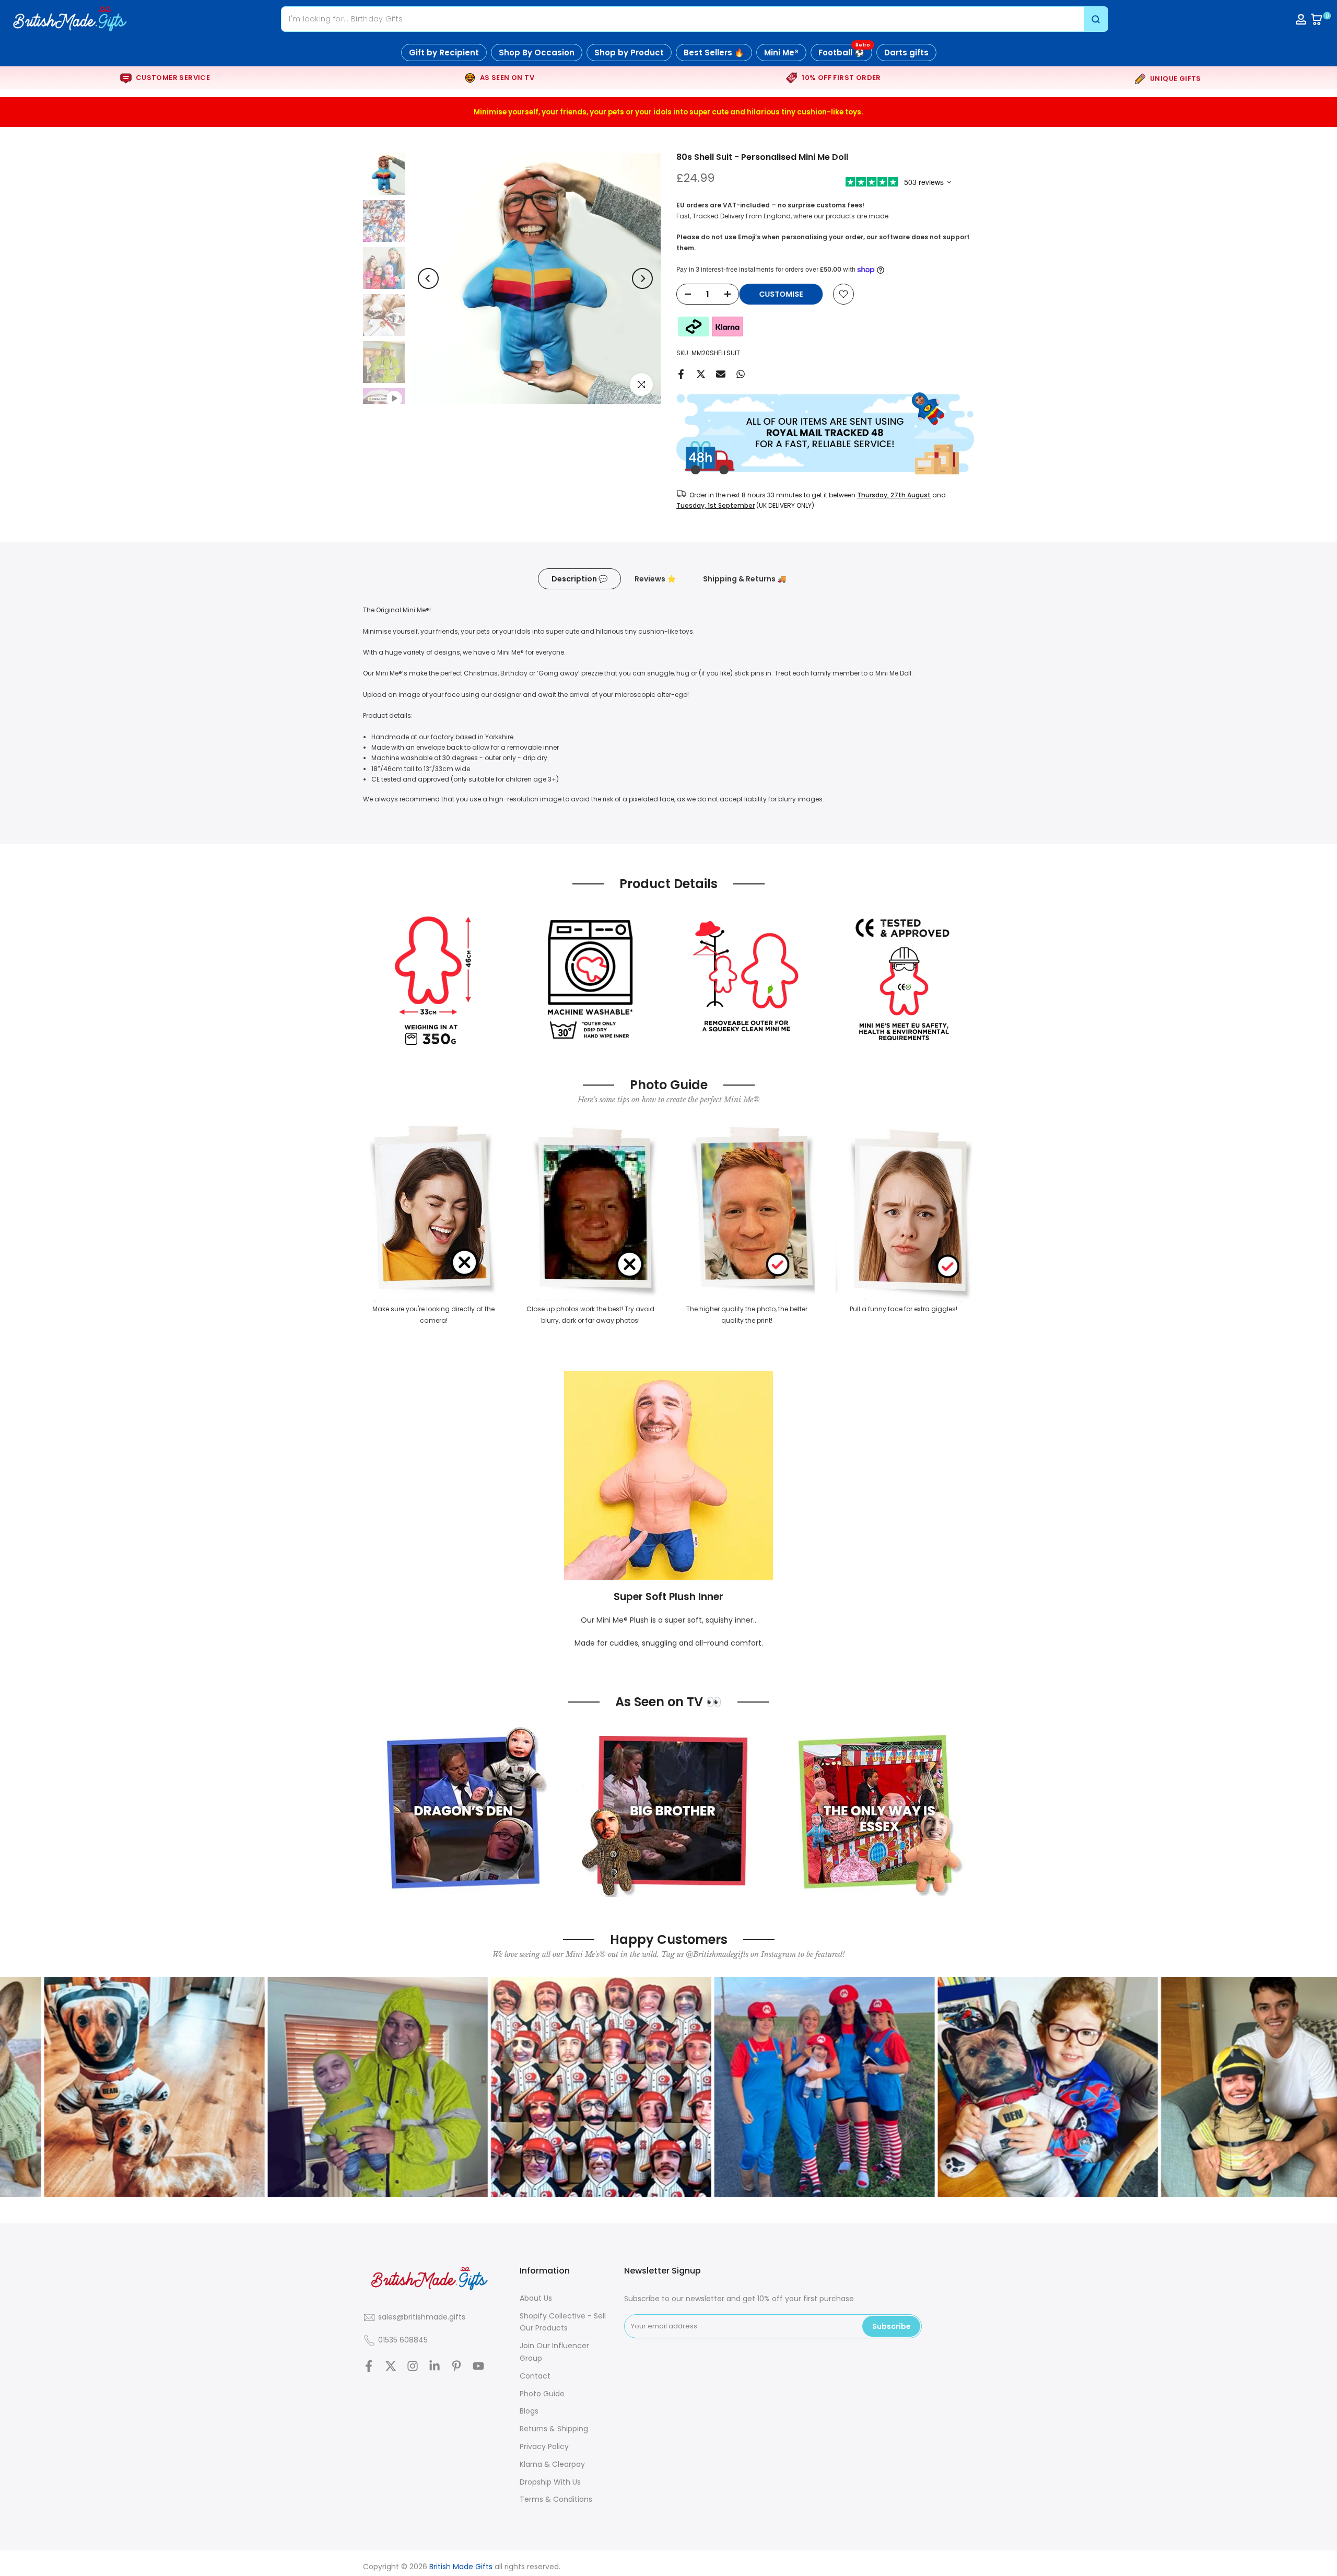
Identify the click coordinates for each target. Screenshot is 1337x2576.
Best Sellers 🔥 (714, 53)
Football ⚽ (844, 51)
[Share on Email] (721, 374)
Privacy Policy (544, 2446)
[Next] (642, 278)
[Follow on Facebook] (369, 2366)
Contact (535, 2376)
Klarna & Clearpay (552, 2464)
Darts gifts (906, 53)
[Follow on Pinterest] (456, 2366)
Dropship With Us (550, 2482)
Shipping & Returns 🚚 (744, 579)
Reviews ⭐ (655, 579)
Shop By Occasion (537, 53)
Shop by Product (629, 53)
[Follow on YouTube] (478, 2366)
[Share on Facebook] (681, 374)
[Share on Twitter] (701, 374)
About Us (536, 2298)
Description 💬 (579, 579)
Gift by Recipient (444, 53)
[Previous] (428, 278)
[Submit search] (1096, 19)
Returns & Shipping (554, 2429)
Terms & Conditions (556, 2499)
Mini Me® (781, 53)
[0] (1317, 19)
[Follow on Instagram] (413, 2366)
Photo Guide (542, 2394)
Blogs (529, 2411)
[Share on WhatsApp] (741, 374)
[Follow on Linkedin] (435, 2366)
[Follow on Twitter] (391, 2366)
